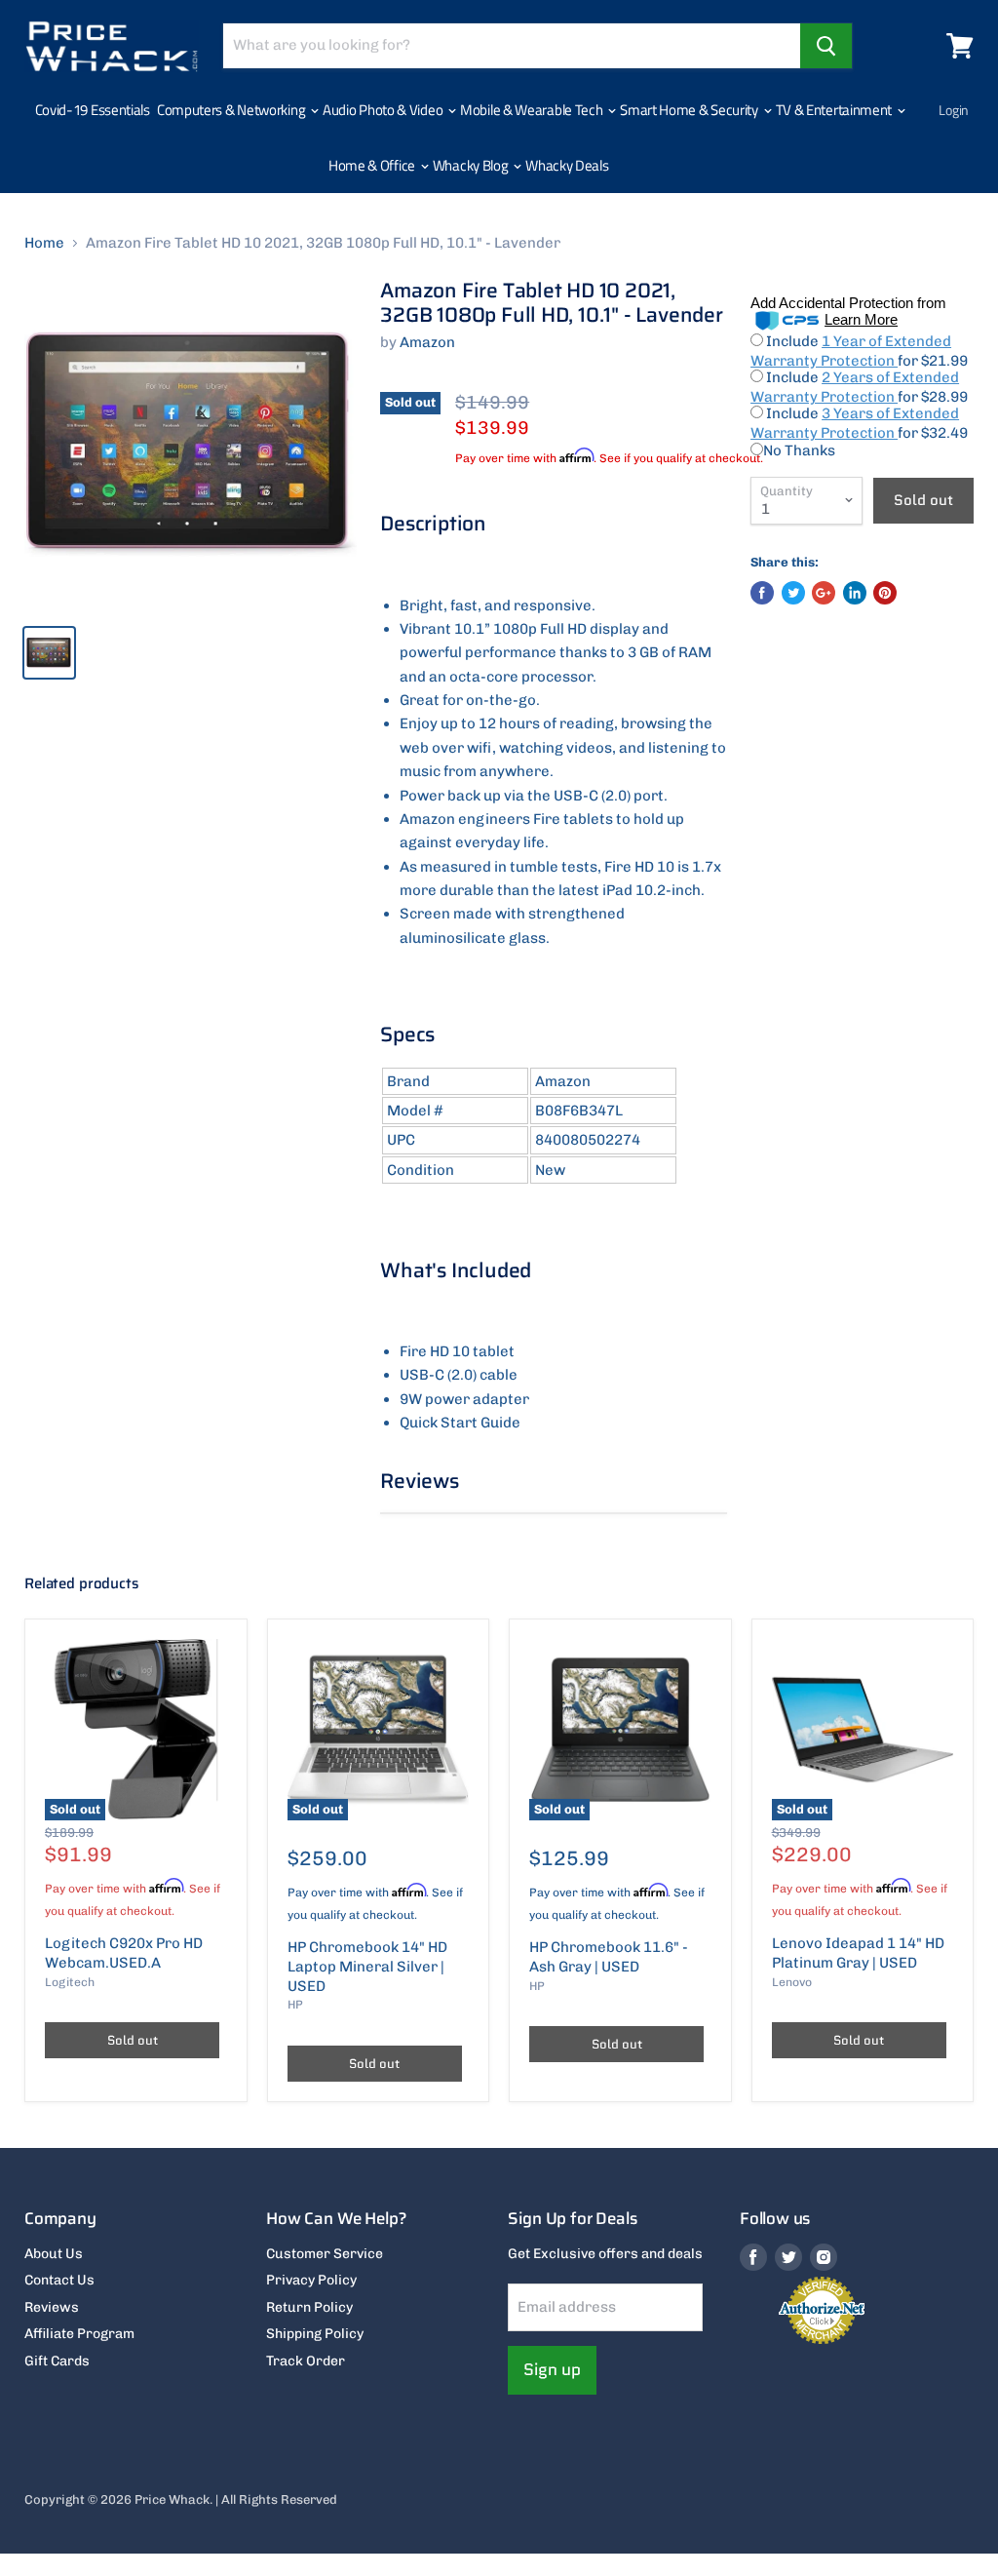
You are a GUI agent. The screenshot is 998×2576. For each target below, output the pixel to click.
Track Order (306, 2361)
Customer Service (325, 2254)
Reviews (52, 2307)
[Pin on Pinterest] (885, 593)
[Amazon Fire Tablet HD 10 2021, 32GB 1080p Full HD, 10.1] (191, 444)
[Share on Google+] (824, 593)
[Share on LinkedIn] (855, 593)
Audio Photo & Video (384, 110)
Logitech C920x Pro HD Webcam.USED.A (124, 1953)
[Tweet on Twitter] (793, 593)
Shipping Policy (315, 2334)
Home (44, 243)
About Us (54, 2254)
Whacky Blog (472, 165)
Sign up (552, 2369)
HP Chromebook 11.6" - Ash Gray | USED (609, 1957)
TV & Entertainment (835, 110)
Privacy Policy (311, 2280)
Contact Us (59, 2280)
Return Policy (309, 2307)
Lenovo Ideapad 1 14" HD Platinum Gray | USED (858, 1953)
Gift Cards (57, 2361)
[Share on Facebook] (762, 593)
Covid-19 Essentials (93, 110)
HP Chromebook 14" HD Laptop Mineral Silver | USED (367, 1966)
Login (954, 110)
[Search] (826, 46)
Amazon (427, 342)
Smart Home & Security (690, 110)
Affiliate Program (79, 2334)
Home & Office (373, 165)
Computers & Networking (232, 110)
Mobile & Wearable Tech (533, 110)
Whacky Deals (567, 165)
